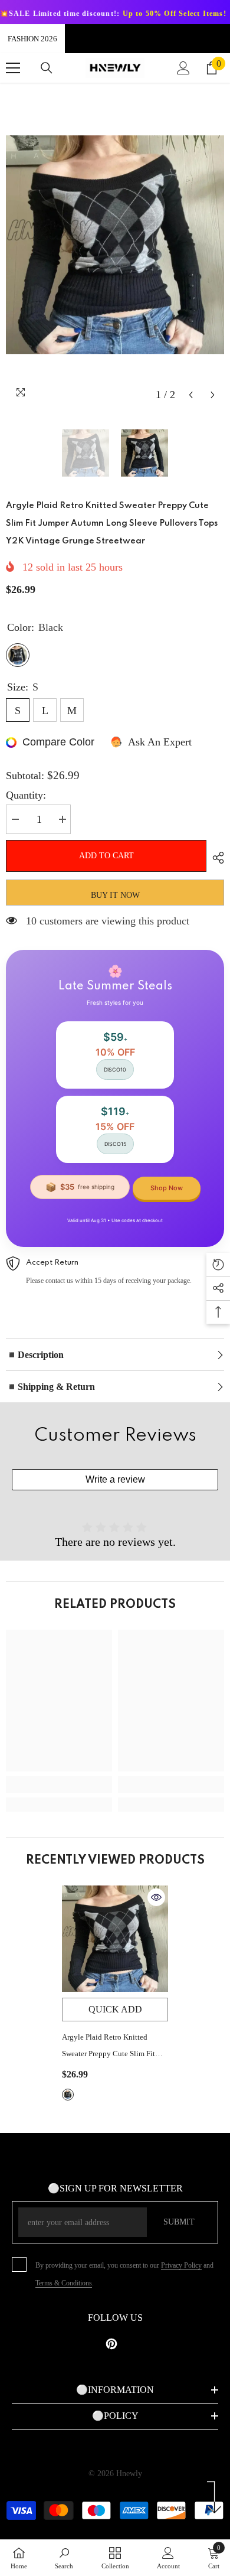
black (68, 2095)
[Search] (47, 68)
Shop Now (167, 1188)
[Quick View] (156, 1897)
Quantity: (26, 795)
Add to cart (106, 856)
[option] (115, 245)
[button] (191, 395)
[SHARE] (215, 858)
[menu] (13, 68)
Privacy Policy (181, 2265)
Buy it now (115, 895)
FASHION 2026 (32, 39)
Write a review (115, 1479)
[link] (59, 1784)
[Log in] (183, 68)
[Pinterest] (111, 2344)
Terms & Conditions (64, 2283)
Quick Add (115, 2009)
